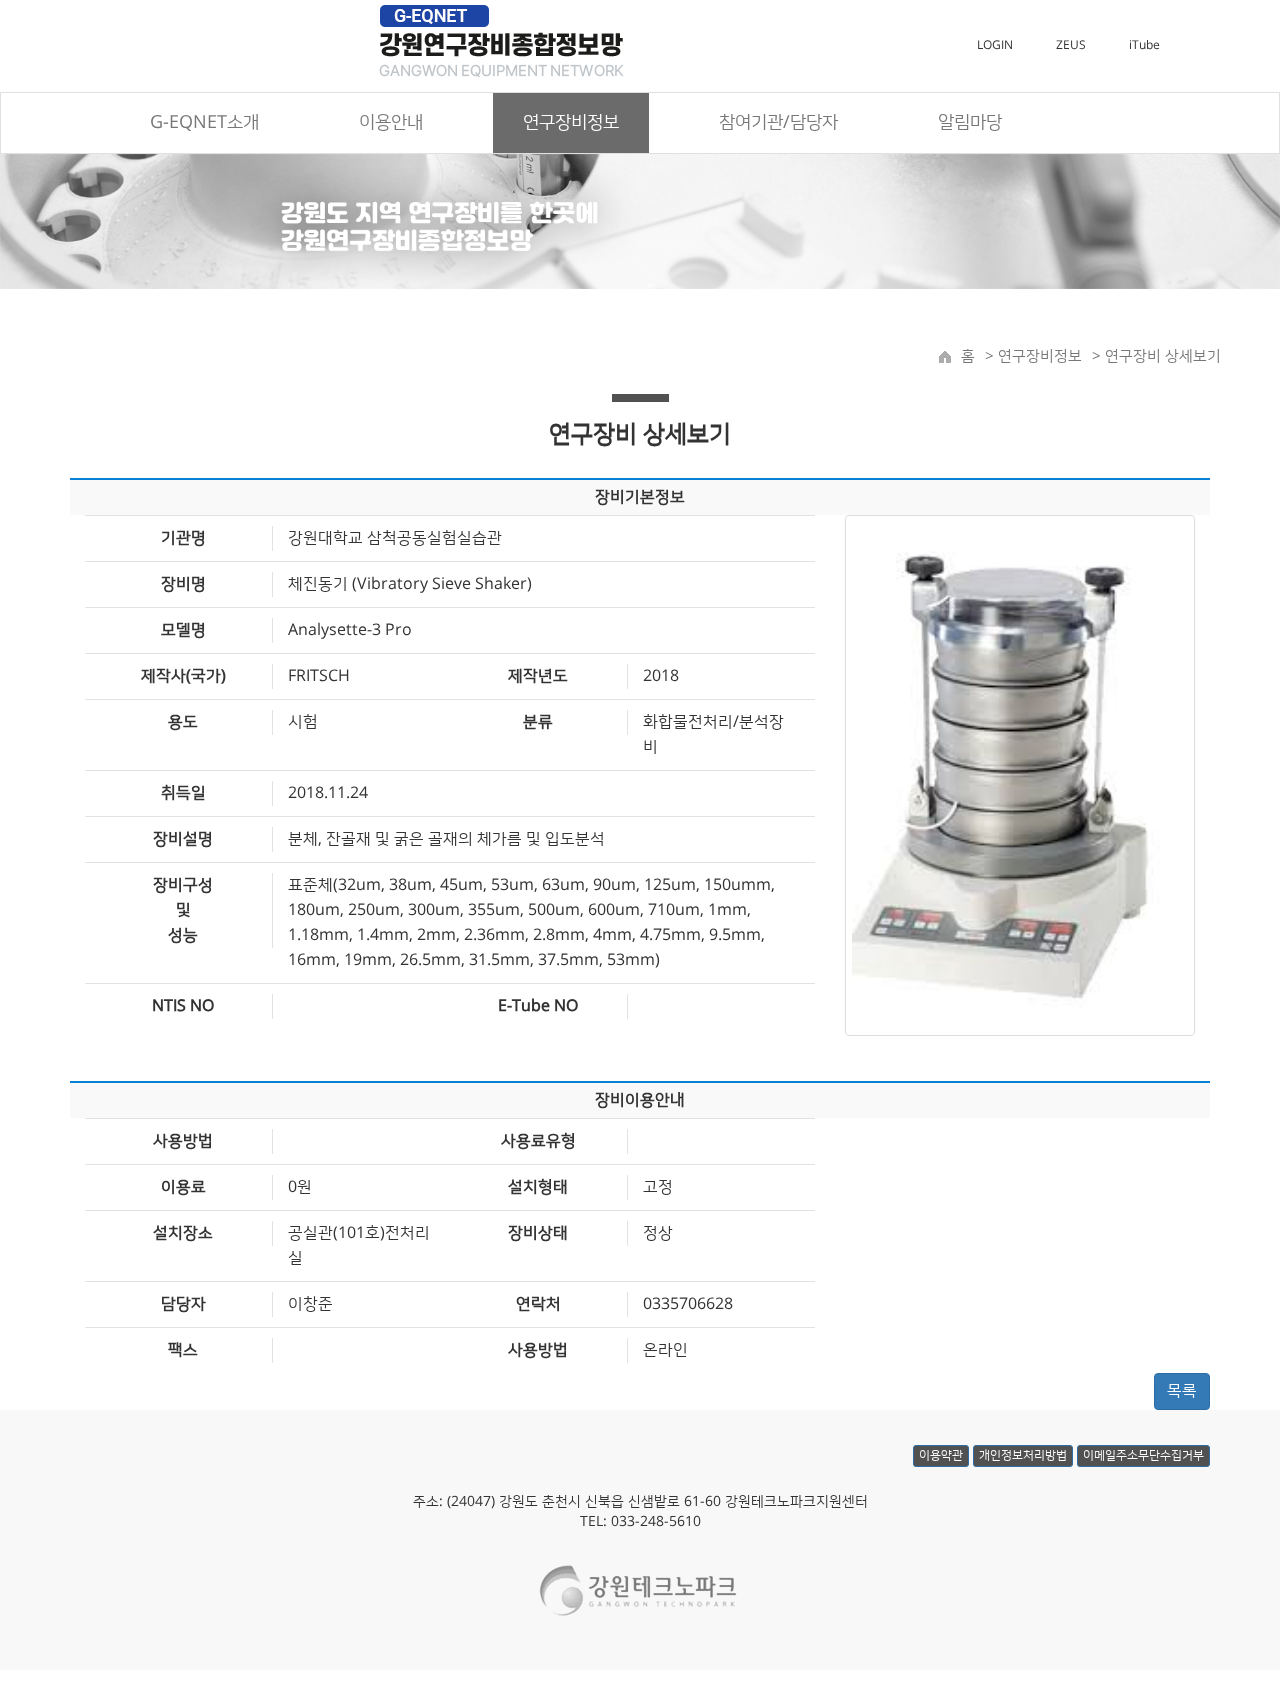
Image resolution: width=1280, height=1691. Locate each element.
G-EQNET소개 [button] (204, 123)
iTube (1144, 45)
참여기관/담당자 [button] (778, 123)
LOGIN (995, 45)
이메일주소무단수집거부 (1143, 1455)
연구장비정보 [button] (571, 123)
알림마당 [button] (970, 123)
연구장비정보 (1038, 356)
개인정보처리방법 (1023, 1455)
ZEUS (1071, 45)
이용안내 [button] (391, 123)
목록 (1182, 1391)
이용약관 (941, 1455)
